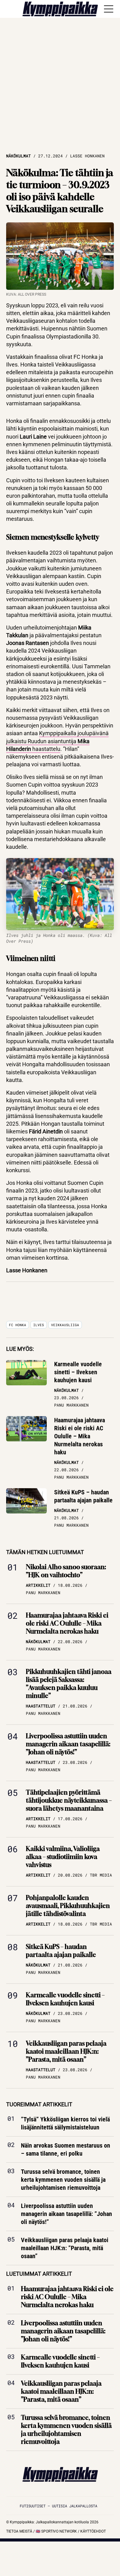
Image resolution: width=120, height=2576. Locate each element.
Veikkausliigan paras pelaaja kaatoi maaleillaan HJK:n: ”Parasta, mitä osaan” (66, 2051)
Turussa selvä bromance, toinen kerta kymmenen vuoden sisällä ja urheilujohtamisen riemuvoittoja (63, 2180)
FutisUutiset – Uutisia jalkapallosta (58, 2506)
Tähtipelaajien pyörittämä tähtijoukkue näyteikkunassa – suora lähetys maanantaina (69, 1800)
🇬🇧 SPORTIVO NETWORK (56, 2531)
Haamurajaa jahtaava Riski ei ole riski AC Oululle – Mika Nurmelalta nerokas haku (80, 1436)
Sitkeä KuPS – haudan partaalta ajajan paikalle (83, 1496)
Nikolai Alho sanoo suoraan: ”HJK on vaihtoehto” (66, 1571)
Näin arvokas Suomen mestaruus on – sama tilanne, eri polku (66, 2149)
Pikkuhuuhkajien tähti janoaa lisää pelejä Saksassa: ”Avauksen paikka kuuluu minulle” (69, 1684)
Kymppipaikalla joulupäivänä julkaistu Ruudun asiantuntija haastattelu (57, 741)
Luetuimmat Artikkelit (39, 2274)
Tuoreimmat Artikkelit (39, 2104)
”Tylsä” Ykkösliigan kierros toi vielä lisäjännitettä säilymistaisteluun (65, 2123)
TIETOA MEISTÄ (19, 2531)
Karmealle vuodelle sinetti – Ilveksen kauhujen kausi (78, 1372)
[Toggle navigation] (109, 9)
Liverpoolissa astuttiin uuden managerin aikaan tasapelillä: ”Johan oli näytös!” (68, 1744)
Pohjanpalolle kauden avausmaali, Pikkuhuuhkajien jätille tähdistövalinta (68, 1906)
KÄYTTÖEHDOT (93, 2531)
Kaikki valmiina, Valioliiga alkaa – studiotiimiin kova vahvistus (63, 1857)
